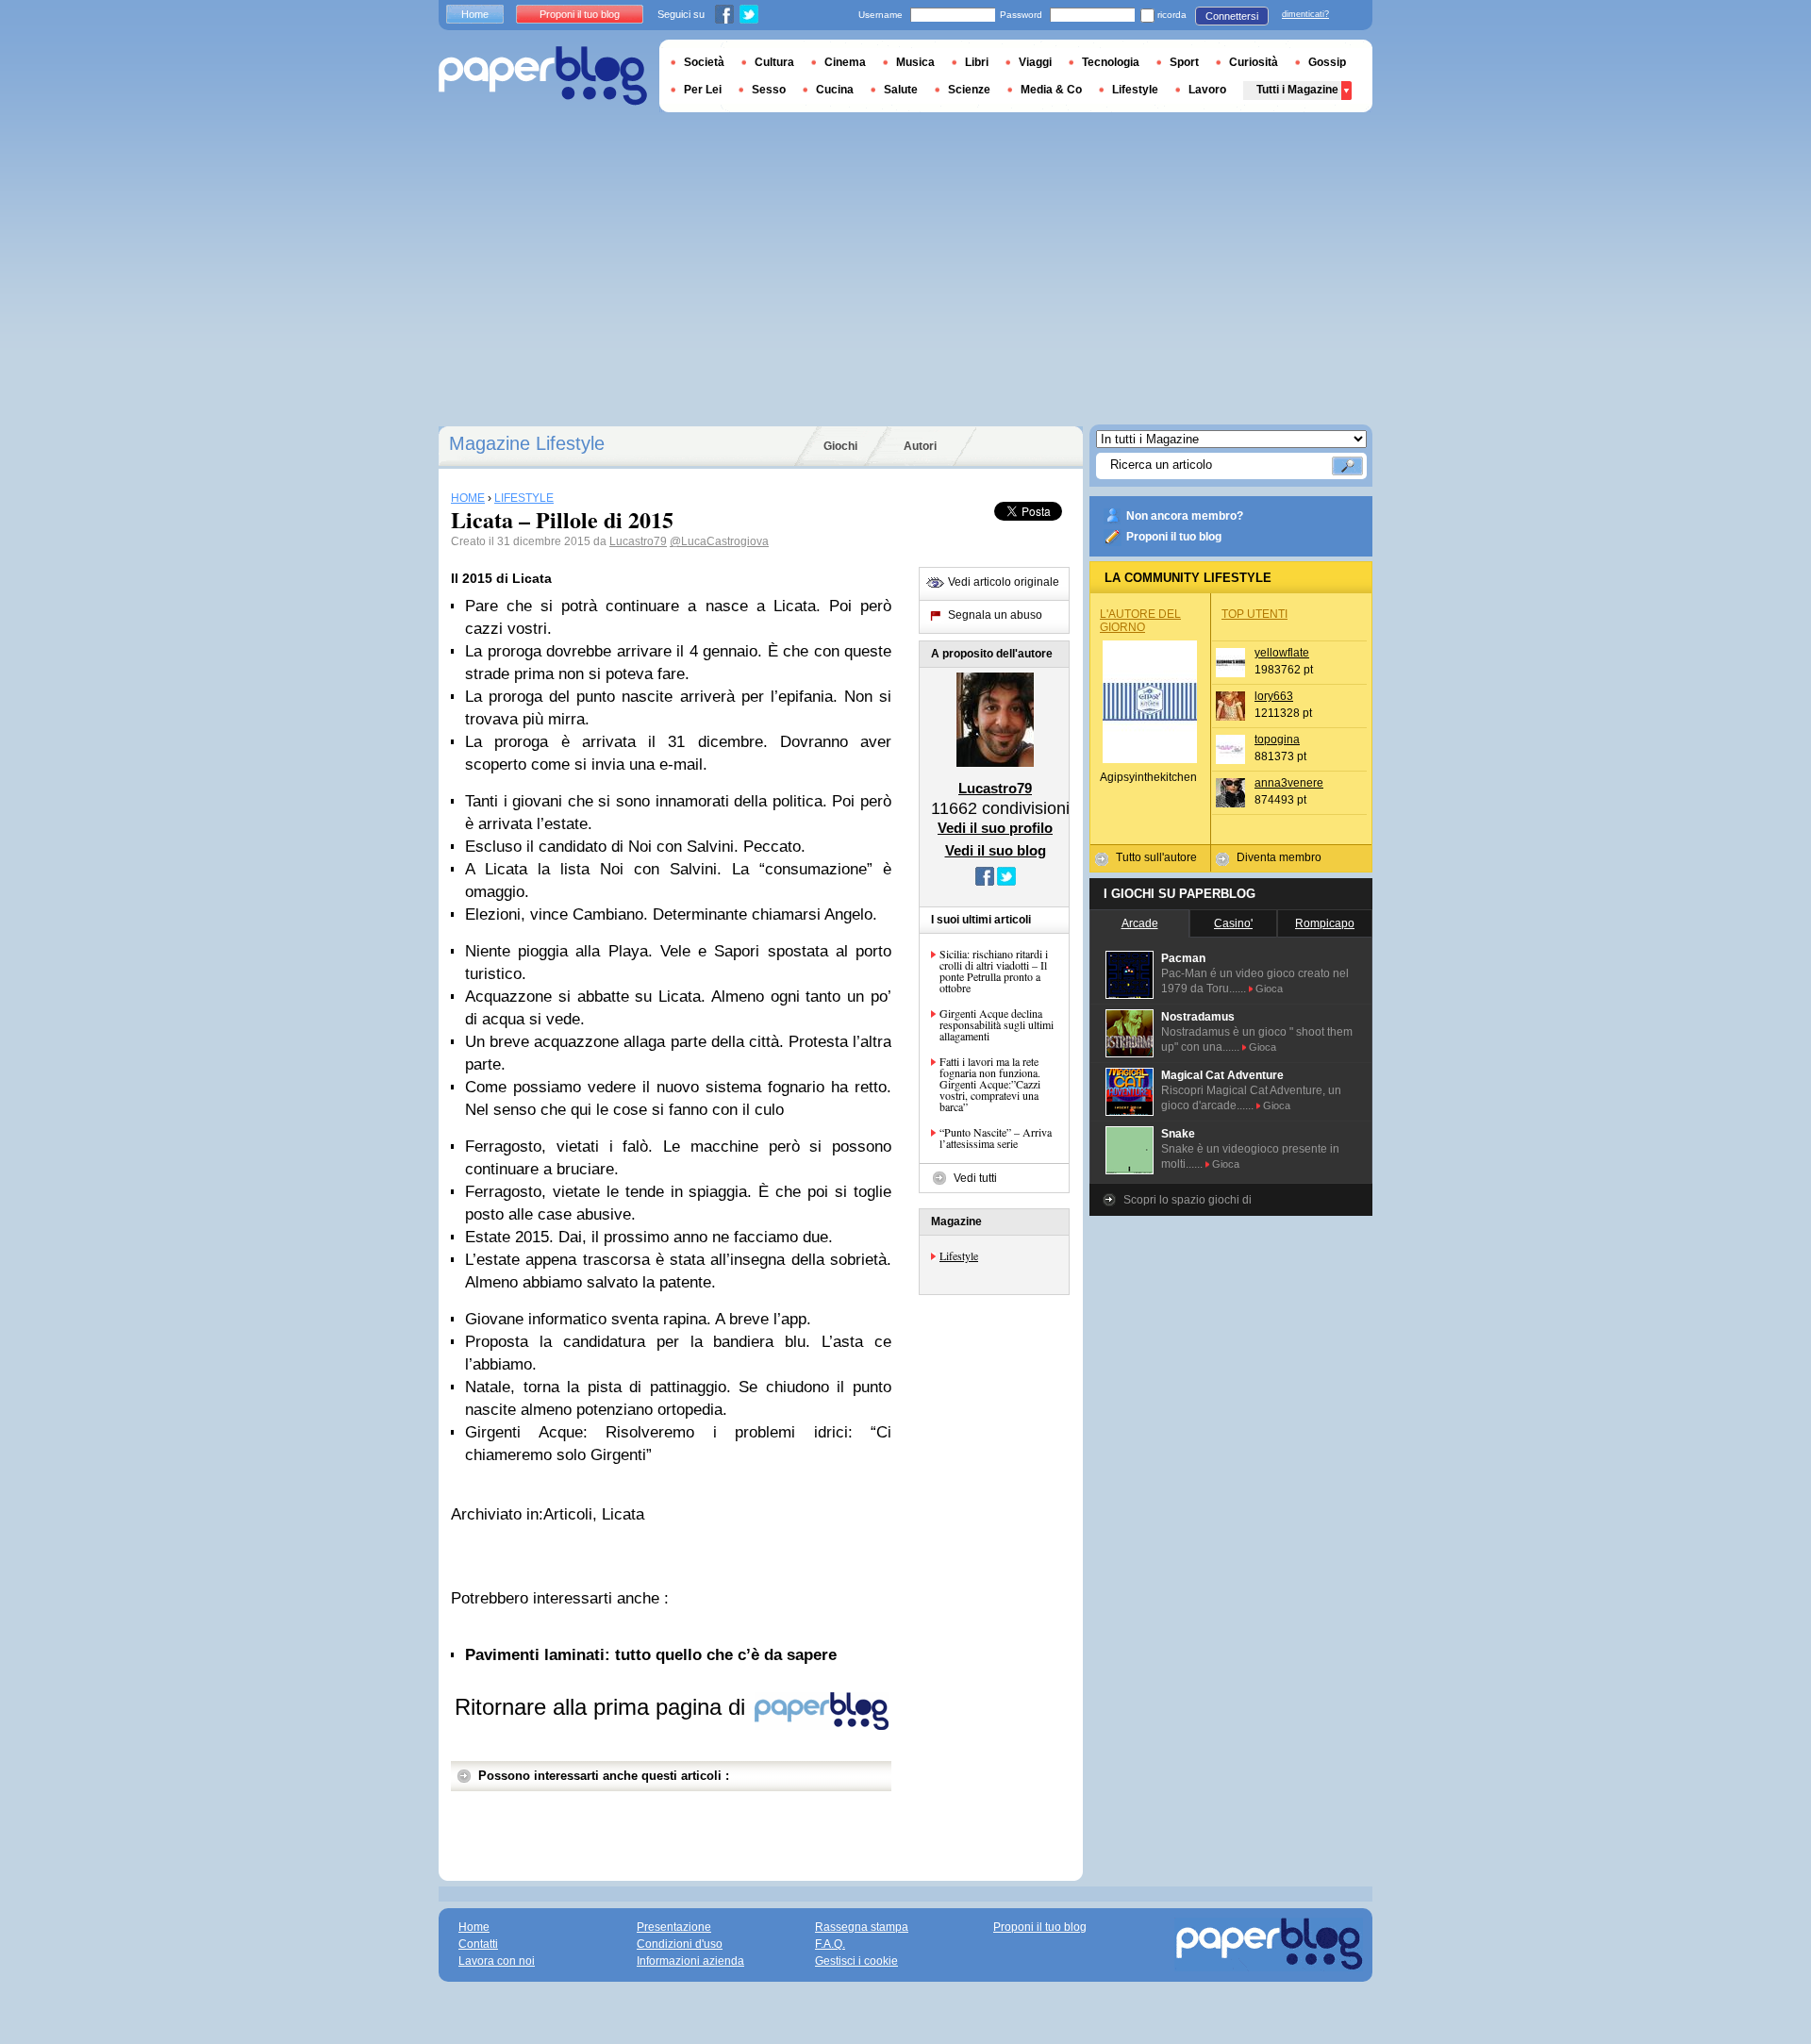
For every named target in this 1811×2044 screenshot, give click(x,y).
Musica (915, 62)
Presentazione (674, 1927)
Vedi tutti (975, 1178)
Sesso (769, 90)
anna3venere (1289, 783)
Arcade (1140, 923)
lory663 (1274, 696)
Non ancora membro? (1185, 516)
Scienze (969, 90)
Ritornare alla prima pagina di (603, 1707)
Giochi (840, 446)
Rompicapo (1325, 923)
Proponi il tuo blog (1174, 537)
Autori (920, 446)
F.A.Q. (830, 1944)
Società (704, 62)
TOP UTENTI (1254, 614)
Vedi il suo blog (996, 850)
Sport (1184, 62)
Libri (977, 62)
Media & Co (1051, 90)
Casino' (1233, 923)
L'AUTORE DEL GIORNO (1140, 621)
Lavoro (1207, 90)
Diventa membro (1279, 857)
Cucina (835, 90)
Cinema (845, 62)
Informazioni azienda (690, 1961)
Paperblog (543, 76)
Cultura (774, 62)
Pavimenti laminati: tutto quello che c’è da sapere (651, 1655)
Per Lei (703, 90)
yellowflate (1282, 653)
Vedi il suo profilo (995, 828)
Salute (901, 90)
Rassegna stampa (862, 1927)
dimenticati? (1305, 14)
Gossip (1327, 62)
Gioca (1269, 989)
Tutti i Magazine (1297, 90)
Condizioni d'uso (680, 1944)
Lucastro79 (638, 541)
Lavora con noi (497, 1961)
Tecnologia (1111, 62)
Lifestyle (959, 1255)
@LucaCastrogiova (719, 541)
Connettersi (1232, 16)
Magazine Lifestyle (527, 443)
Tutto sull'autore (1156, 857)
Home (475, 14)
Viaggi (1035, 62)
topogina (1277, 739)
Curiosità (1254, 62)
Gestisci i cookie (856, 1961)
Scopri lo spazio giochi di (1188, 1200)
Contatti (478, 1944)
